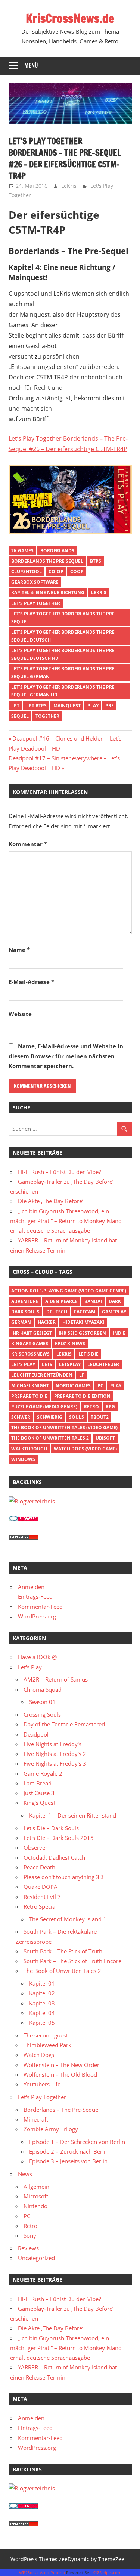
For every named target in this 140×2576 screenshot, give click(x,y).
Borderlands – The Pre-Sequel (62, 2110)
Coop (77, 572)
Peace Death (39, 1867)
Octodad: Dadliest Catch (54, 1857)
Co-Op (56, 572)
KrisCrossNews (30, 1354)
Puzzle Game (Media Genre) (44, 1407)
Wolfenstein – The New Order (61, 2065)
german (21, 1322)
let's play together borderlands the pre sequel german (63, 673)
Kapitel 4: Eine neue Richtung (48, 592)
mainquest (67, 706)
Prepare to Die (29, 1396)
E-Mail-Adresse (31, 982)
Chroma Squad (43, 1689)
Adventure (25, 1301)
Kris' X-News (70, 1343)
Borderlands (57, 551)
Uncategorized (36, 2258)
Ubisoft (105, 1438)
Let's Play (23, 1364)
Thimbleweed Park (47, 2045)
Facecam (85, 1312)
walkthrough (29, 1449)
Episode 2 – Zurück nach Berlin (69, 2151)
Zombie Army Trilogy (51, 2129)
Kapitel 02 (42, 1993)
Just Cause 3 (39, 1793)
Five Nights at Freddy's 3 (55, 1763)
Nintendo (35, 2206)
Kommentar (28, 844)
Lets (47, 1364)
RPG (110, 1407)
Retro (91, 1407)
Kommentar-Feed (40, 1607)
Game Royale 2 (43, 1773)
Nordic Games (73, 1386)
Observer (35, 1847)
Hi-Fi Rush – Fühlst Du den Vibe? (59, 1172)
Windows (23, 1459)
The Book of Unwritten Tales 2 (50, 1438)
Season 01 (42, 1702)
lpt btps (36, 706)
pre (110, 706)
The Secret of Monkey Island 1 (68, 1919)
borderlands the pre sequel (47, 561)
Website (20, 1014)
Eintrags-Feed (35, 1596)
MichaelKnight (30, 1386)
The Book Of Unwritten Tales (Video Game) (64, 1427)
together (47, 716)
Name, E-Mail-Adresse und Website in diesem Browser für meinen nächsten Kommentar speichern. (66, 1056)
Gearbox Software (35, 582)
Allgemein (36, 2187)
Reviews (28, 2248)
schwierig (50, 1417)
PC (100, 1386)
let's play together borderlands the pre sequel (63, 618)
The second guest (46, 2035)
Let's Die (88, 1354)
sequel (20, 716)
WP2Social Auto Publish (42, 2572)
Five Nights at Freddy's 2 (55, 1754)
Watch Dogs (39, 2055)
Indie (119, 1333)
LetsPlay (70, 1364)
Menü (31, 66)
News (25, 2174)
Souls (77, 1417)
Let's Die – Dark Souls (51, 1828)
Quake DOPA (41, 1887)
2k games (22, 551)
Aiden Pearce (61, 1301)
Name (19, 950)
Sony (30, 2235)
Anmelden (31, 1587)
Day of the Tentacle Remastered (64, 1724)
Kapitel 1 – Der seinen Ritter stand (73, 1815)
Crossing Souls (42, 1714)
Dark (115, 1301)
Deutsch (57, 1312)
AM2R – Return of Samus (56, 1679)
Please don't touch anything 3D (63, 1877)
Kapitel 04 (42, 2013)
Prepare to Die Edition (82, 1396)
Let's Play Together (36, 603)
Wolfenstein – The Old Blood (60, 2074)
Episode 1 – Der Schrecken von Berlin (77, 2142)
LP (82, 1375)
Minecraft (36, 2119)
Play (93, 706)
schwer (21, 1417)
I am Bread (38, 1783)
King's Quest (39, 1803)
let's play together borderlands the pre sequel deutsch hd (63, 654)
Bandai (93, 1301)
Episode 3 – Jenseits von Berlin (68, 2161)
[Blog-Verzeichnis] (24, 1519)
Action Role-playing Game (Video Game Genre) (69, 1291)
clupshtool (27, 572)
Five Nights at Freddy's (52, 1744)
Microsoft (36, 2196)
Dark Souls (25, 1312)
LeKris (69, 186)
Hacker (47, 1322)
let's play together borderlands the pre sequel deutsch (63, 636)
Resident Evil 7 (42, 1897)
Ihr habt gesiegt (32, 1333)
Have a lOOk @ (37, 1657)
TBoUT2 (100, 1417)
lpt (15, 706)
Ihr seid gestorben (82, 1333)
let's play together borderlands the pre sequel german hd (63, 691)
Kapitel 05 (42, 2023)
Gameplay (114, 1312)
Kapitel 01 (42, 1983)
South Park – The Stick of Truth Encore (72, 1961)
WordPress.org (37, 1616)
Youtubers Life (42, 2084)
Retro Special (40, 1906)
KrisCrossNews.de (70, 18)
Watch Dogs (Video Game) (85, 1449)
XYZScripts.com (107, 2572)
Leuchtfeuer (103, 1364)
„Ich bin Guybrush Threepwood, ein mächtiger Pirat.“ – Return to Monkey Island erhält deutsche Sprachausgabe (66, 1221)
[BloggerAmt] (32, 1501)
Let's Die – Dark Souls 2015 (59, 1838)
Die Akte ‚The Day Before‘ (51, 1201)
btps (96, 561)
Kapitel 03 (42, 2003)
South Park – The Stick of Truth (63, 1951)
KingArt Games (30, 1343)
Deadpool (36, 1734)
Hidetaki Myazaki (83, 1322)
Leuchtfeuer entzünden (42, 1375)
